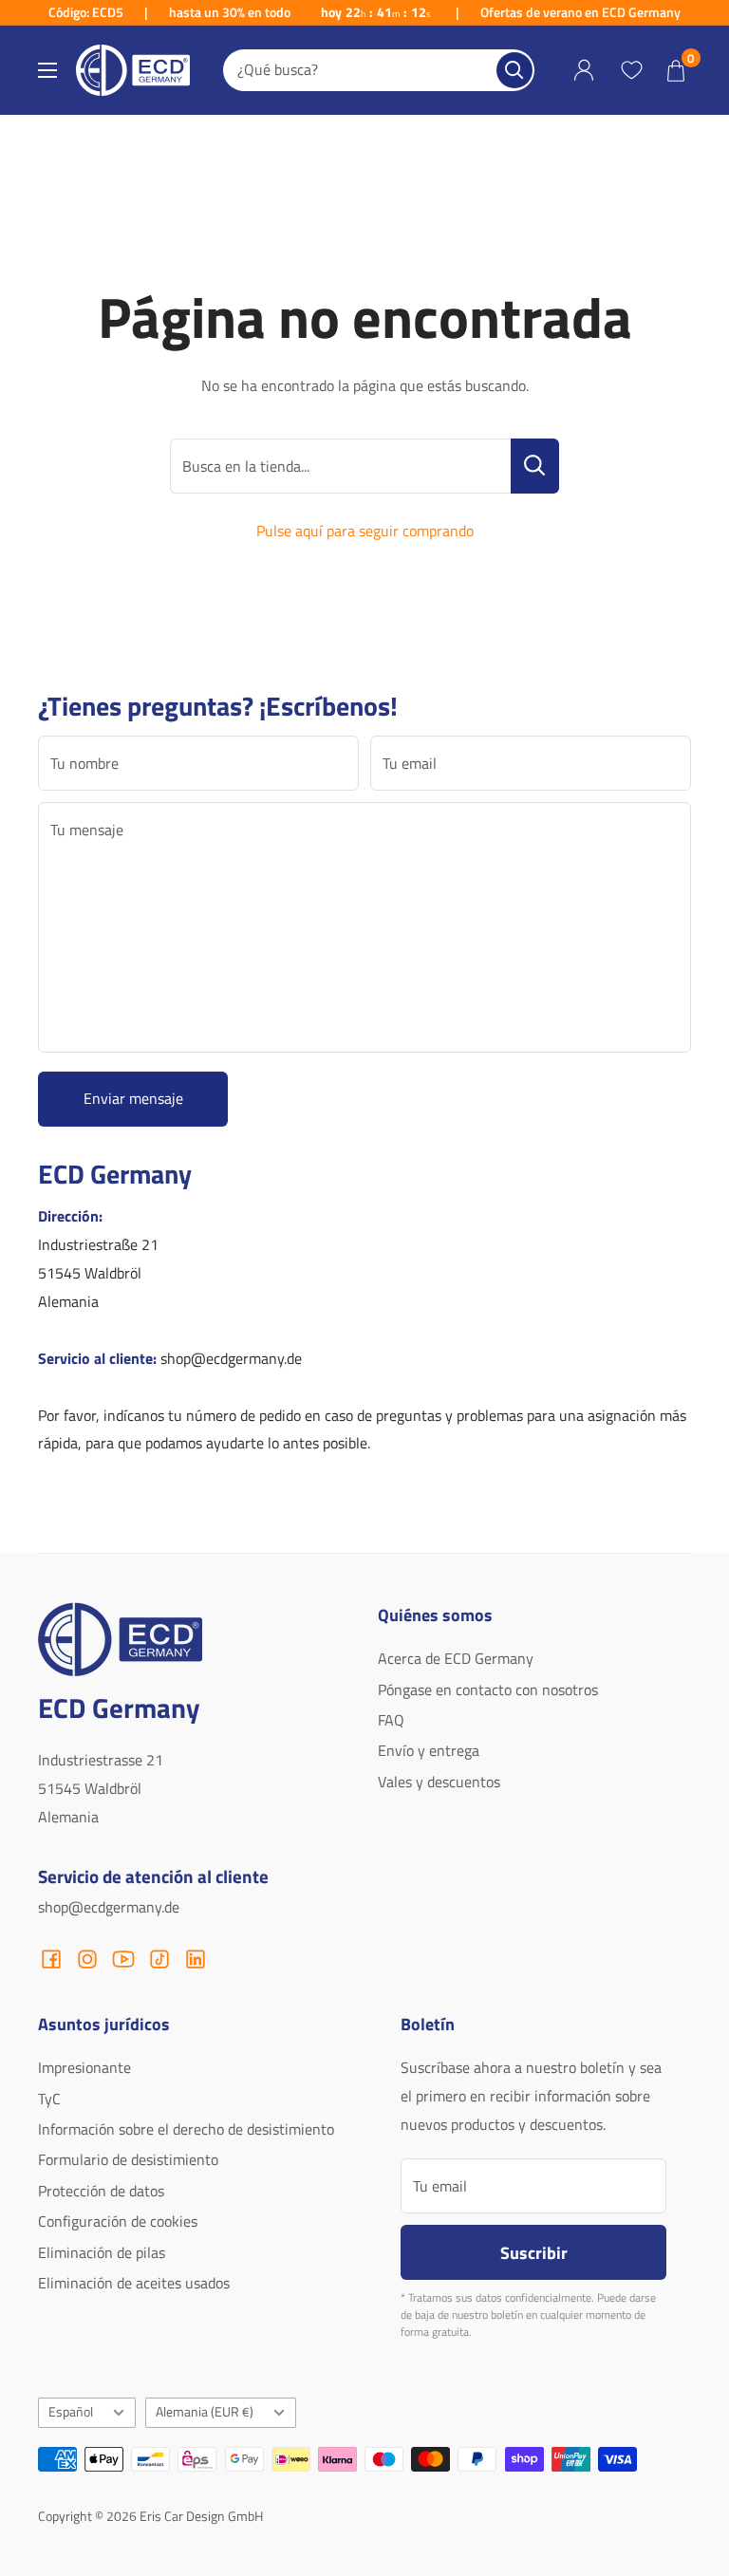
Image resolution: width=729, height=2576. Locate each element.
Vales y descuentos (439, 1782)
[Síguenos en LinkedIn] (196, 1959)
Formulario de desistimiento (128, 2159)
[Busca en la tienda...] (535, 466)
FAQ (391, 1720)
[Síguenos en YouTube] (123, 1959)
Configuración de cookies (118, 2221)
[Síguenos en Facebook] (51, 1959)
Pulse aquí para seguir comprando (365, 531)
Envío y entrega (429, 1750)
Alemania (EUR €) (205, 2412)
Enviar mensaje (133, 1098)
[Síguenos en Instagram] (87, 1959)
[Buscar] (514, 70)
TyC (49, 2099)
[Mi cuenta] (584, 71)
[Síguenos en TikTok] (159, 1959)
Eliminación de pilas (102, 2252)
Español (71, 2412)
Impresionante (84, 2067)
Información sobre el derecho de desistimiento (186, 2129)
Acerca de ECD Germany (456, 1658)
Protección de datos (101, 2191)
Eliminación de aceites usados (134, 2283)
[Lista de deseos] (631, 70)
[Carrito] (676, 70)
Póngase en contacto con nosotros (488, 1689)
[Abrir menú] (47, 70)
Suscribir (534, 2252)
